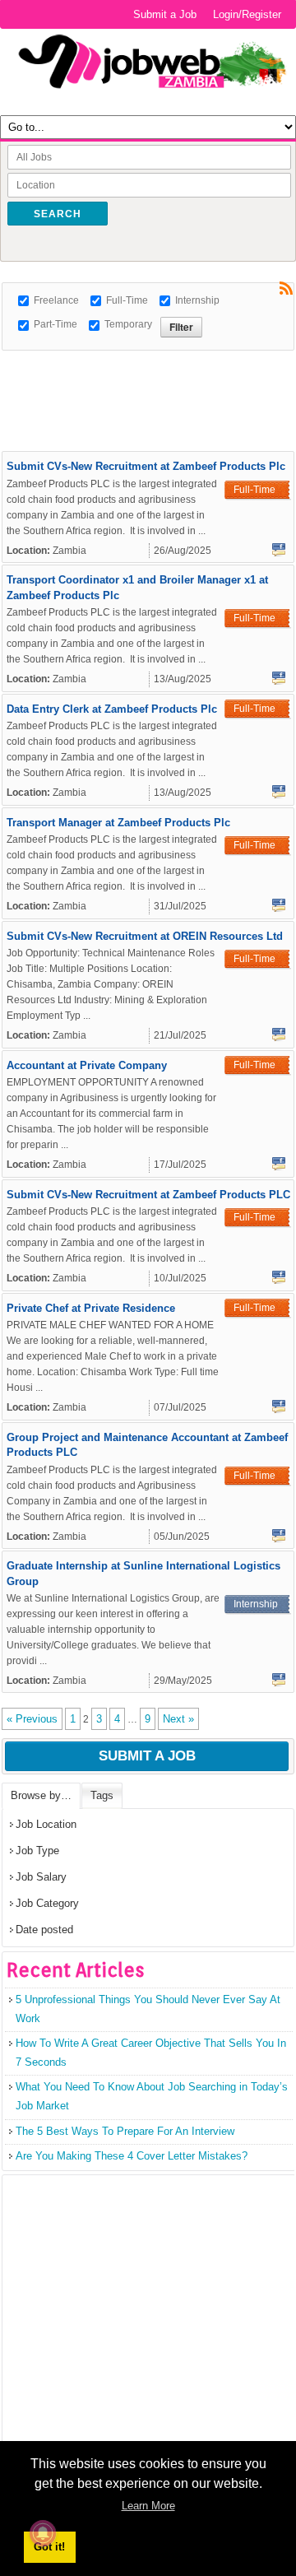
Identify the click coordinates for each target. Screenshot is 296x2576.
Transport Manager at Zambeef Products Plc (118, 823)
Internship (197, 300)
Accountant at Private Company (87, 1065)
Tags (102, 1795)
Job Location (46, 1824)
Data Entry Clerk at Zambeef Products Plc (112, 709)
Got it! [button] (49, 2547)
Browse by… (41, 1795)
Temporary (128, 324)
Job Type (37, 1851)
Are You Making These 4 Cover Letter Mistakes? (132, 2156)
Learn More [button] (148, 2506)
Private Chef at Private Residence (91, 1308)
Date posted (44, 1930)
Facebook (279, 550)
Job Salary (41, 1877)
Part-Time (55, 324)
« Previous (32, 1719)
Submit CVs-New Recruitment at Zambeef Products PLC (148, 1195)
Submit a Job (165, 14)
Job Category (47, 1903)
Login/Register (247, 14)
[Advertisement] (149, 371)
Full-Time (127, 300)
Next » (178, 1719)
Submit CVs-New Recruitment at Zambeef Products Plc (146, 466)
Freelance (56, 300)
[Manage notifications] (43, 2533)
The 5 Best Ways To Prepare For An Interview (125, 2131)
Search (58, 214)
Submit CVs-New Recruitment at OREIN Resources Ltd (145, 936)
